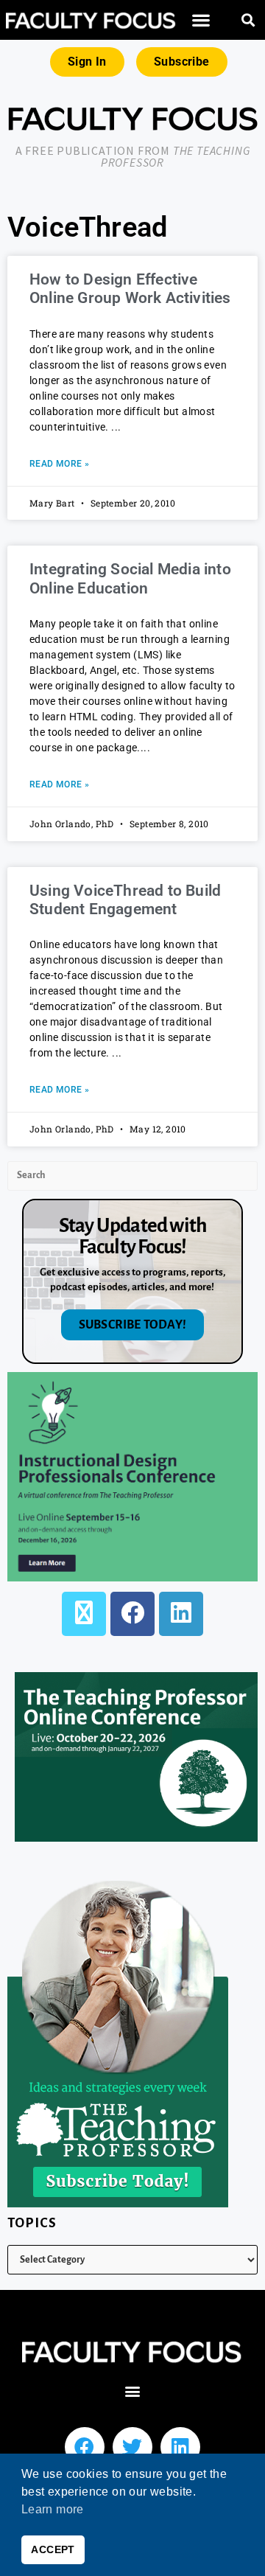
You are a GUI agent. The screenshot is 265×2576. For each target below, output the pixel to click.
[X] (84, 1614)
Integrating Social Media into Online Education (130, 578)
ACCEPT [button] (53, 2549)
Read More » (59, 464)
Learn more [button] (53, 2509)
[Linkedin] (180, 2447)
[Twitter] (132, 2447)
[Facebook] (132, 1614)
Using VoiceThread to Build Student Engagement (125, 900)
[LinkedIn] (181, 1614)
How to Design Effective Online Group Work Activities (130, 289)
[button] (201, 20)
